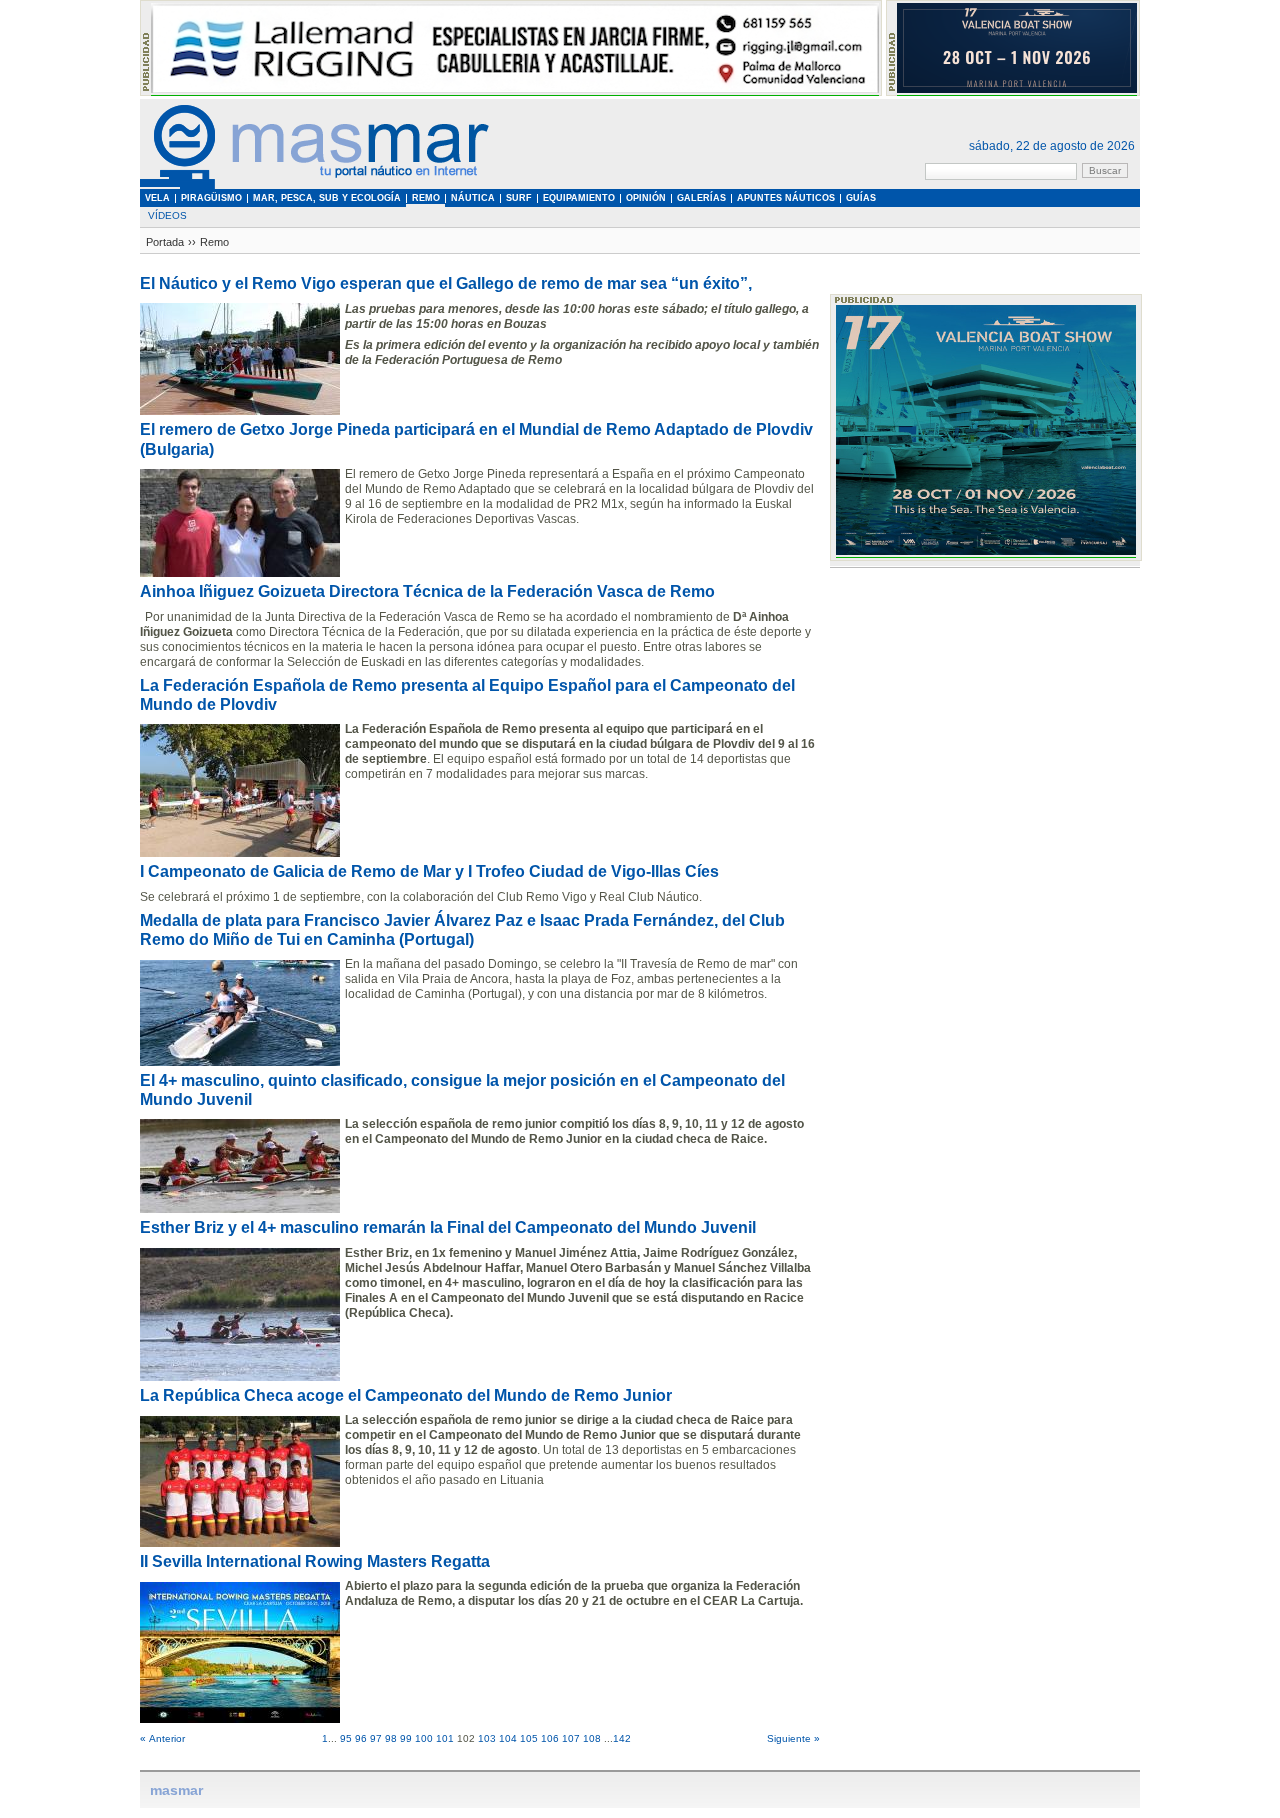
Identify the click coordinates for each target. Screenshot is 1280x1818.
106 (550, 1738)
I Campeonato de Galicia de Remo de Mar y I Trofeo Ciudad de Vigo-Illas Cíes (429, 871)
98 (391, 1738)
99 (406, 1738)
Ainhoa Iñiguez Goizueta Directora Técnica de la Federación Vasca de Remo (427, 591)
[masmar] (315, 185)
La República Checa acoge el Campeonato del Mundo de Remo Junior (406, 1395)
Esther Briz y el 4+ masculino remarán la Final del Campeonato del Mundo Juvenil (448, 1227)
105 (529, 1738)
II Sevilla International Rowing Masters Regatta (315, 1561)
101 (445, 1738)
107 (571, 1738)
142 (622, 1738)
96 (361, 1738)
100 (424, 1738)
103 (487, 1738)
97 (376, 1738)
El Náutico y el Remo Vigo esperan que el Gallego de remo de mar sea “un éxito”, (446, 283)
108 (592, 1738)
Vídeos (167, 215)
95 (346, 1738)
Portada (165, 242)
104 (508, 1738)
